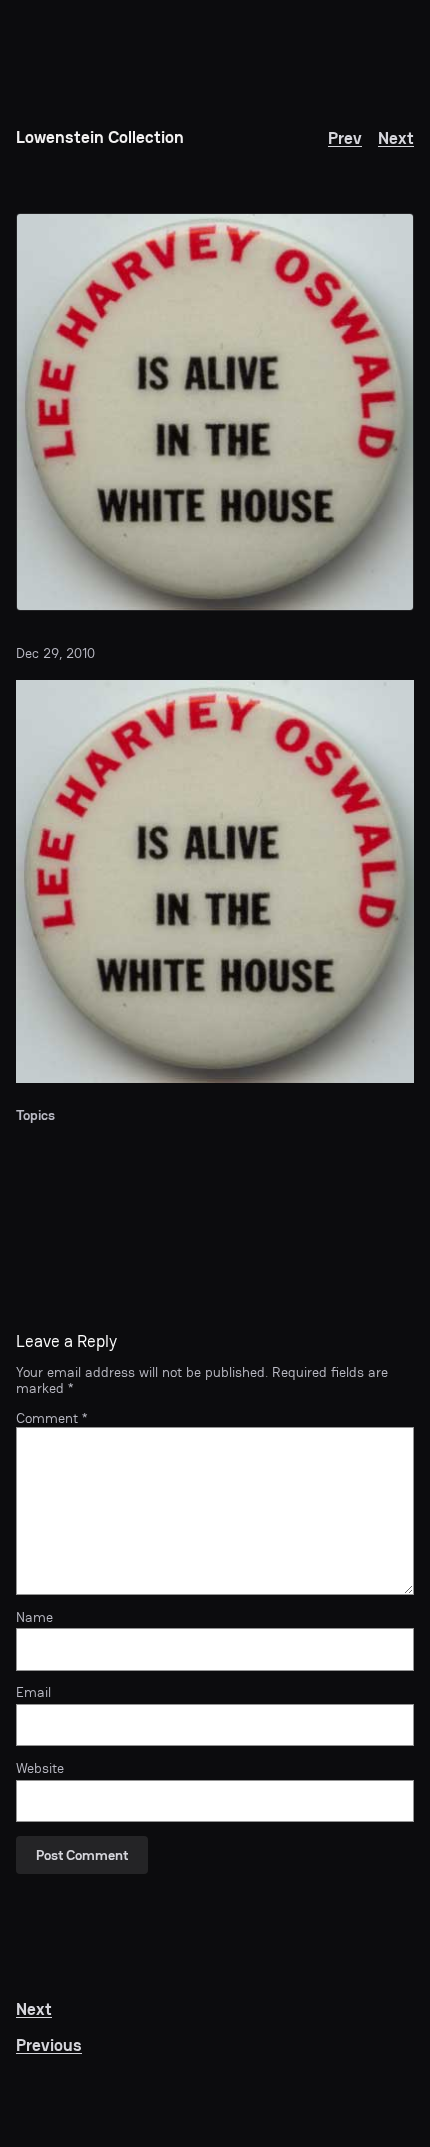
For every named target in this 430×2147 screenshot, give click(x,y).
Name (34, 1617)
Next (396, 138)
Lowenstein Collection (100, 137)
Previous (49, 2045)
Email (33, 1692)
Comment (51, 1418)
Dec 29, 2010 (55, 653)
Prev (345, 138)
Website (40, 1768)
